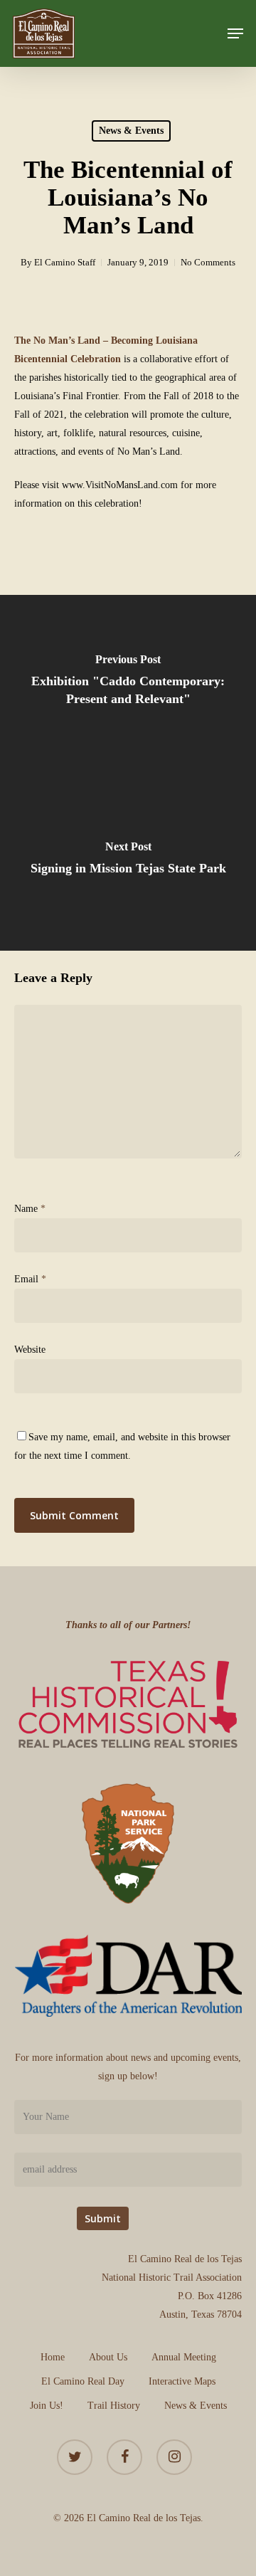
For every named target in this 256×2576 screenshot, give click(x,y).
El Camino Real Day (83, 2381)
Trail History (114, 2406)
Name (30, 1209)
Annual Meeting (184, 2357)
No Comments (208, 262)
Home (53, 2357)
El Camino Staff (65, 262)
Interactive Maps (182, 2381)
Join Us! (47, 2406)
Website (30, 1350)
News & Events (131, 131)
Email (30, 1279)
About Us (108, 2357)
